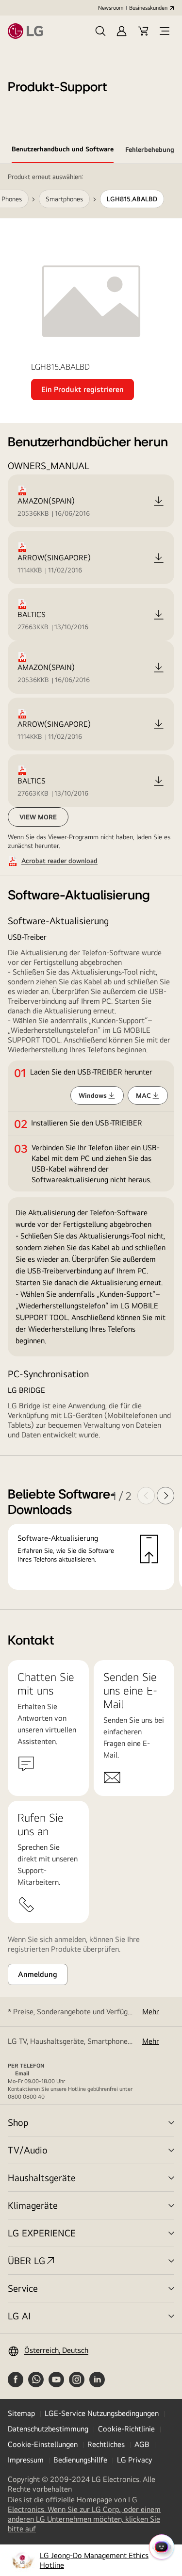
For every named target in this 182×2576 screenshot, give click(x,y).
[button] (100, 31)
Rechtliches (106, 2444)
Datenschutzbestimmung (48, 2429)
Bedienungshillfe (80, 2460)
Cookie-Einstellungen (43, 2444)
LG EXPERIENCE (42, 2233)
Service (23, 2288)
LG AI (19, 2316)
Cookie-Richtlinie (126, 2429)
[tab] (63, 151)
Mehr (151, 2012)
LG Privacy (134, 2460)
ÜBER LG (26, 2260)
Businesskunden (148, 8)
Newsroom (111, 8)
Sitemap (21, 2413)
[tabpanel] (91, 887)
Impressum (26, 2460)
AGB (142, 2444)
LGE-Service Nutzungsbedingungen (102, 2413)
